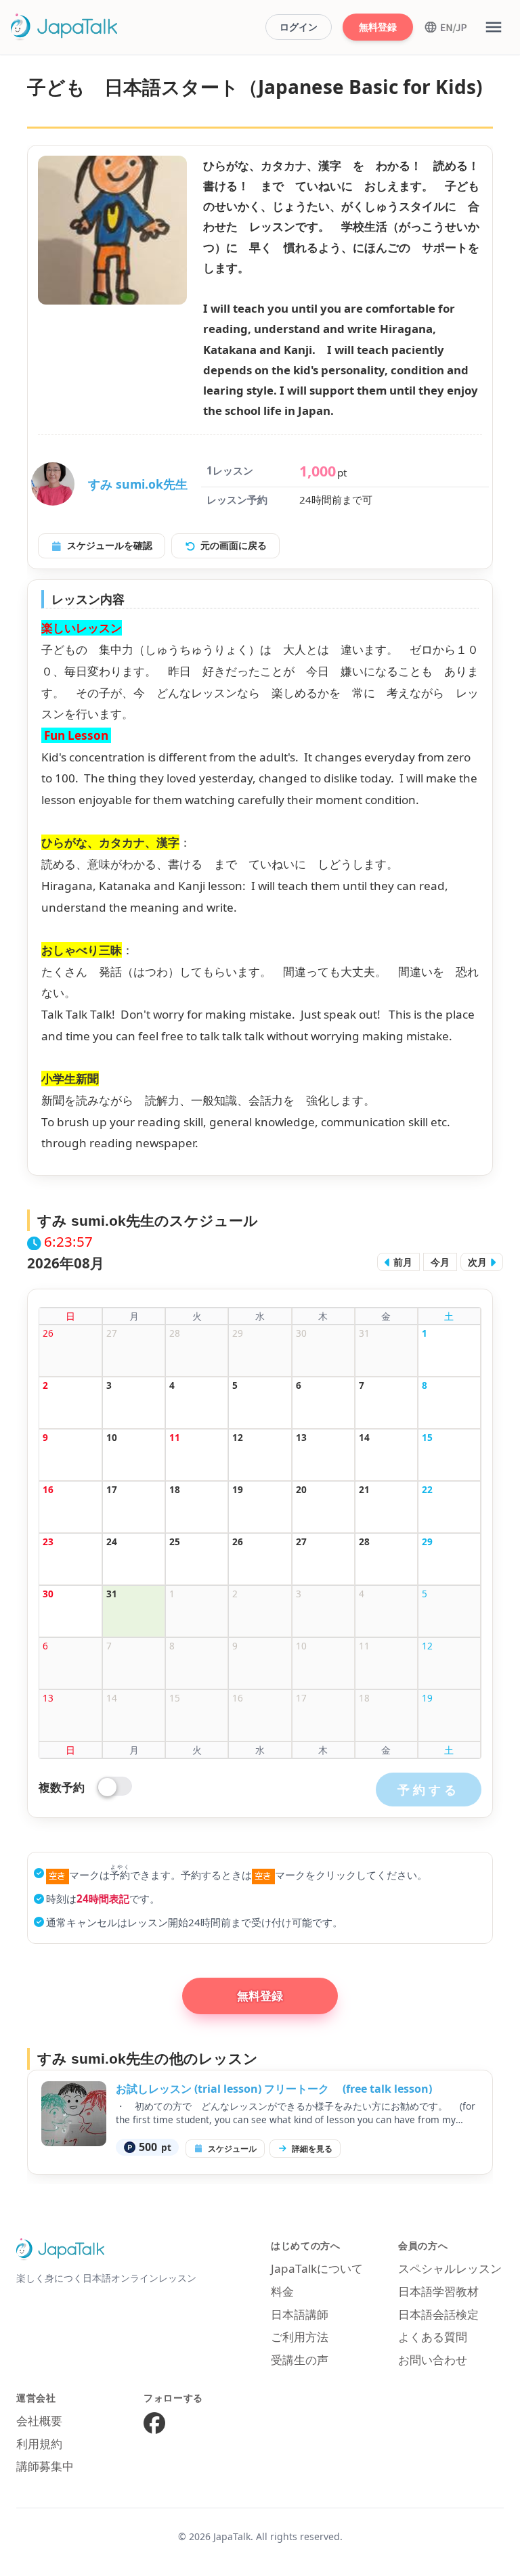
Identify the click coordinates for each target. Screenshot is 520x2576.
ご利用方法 (300, 2337)
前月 (402, 1262)
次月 (479, 1262)
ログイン (299, 27)
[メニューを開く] (494, 27)
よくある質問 (433, 2337)
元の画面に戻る (234, 545)
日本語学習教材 (438, 2291)
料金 (282, 2291)
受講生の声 (300, 2360)
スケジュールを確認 (110, 545)
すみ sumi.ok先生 (138, 484)
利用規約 (39, 2444)
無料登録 (378, 27)
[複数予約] (115, 1787)
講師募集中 (45, 2466)
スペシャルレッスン (450, 2268)
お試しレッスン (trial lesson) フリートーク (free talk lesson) (274, 2089)
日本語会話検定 (438, 2314)
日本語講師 (300, 2314)
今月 (440, 1262)
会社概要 (39, 2421)
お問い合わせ (433, 2360)
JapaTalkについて (317, 2268)
